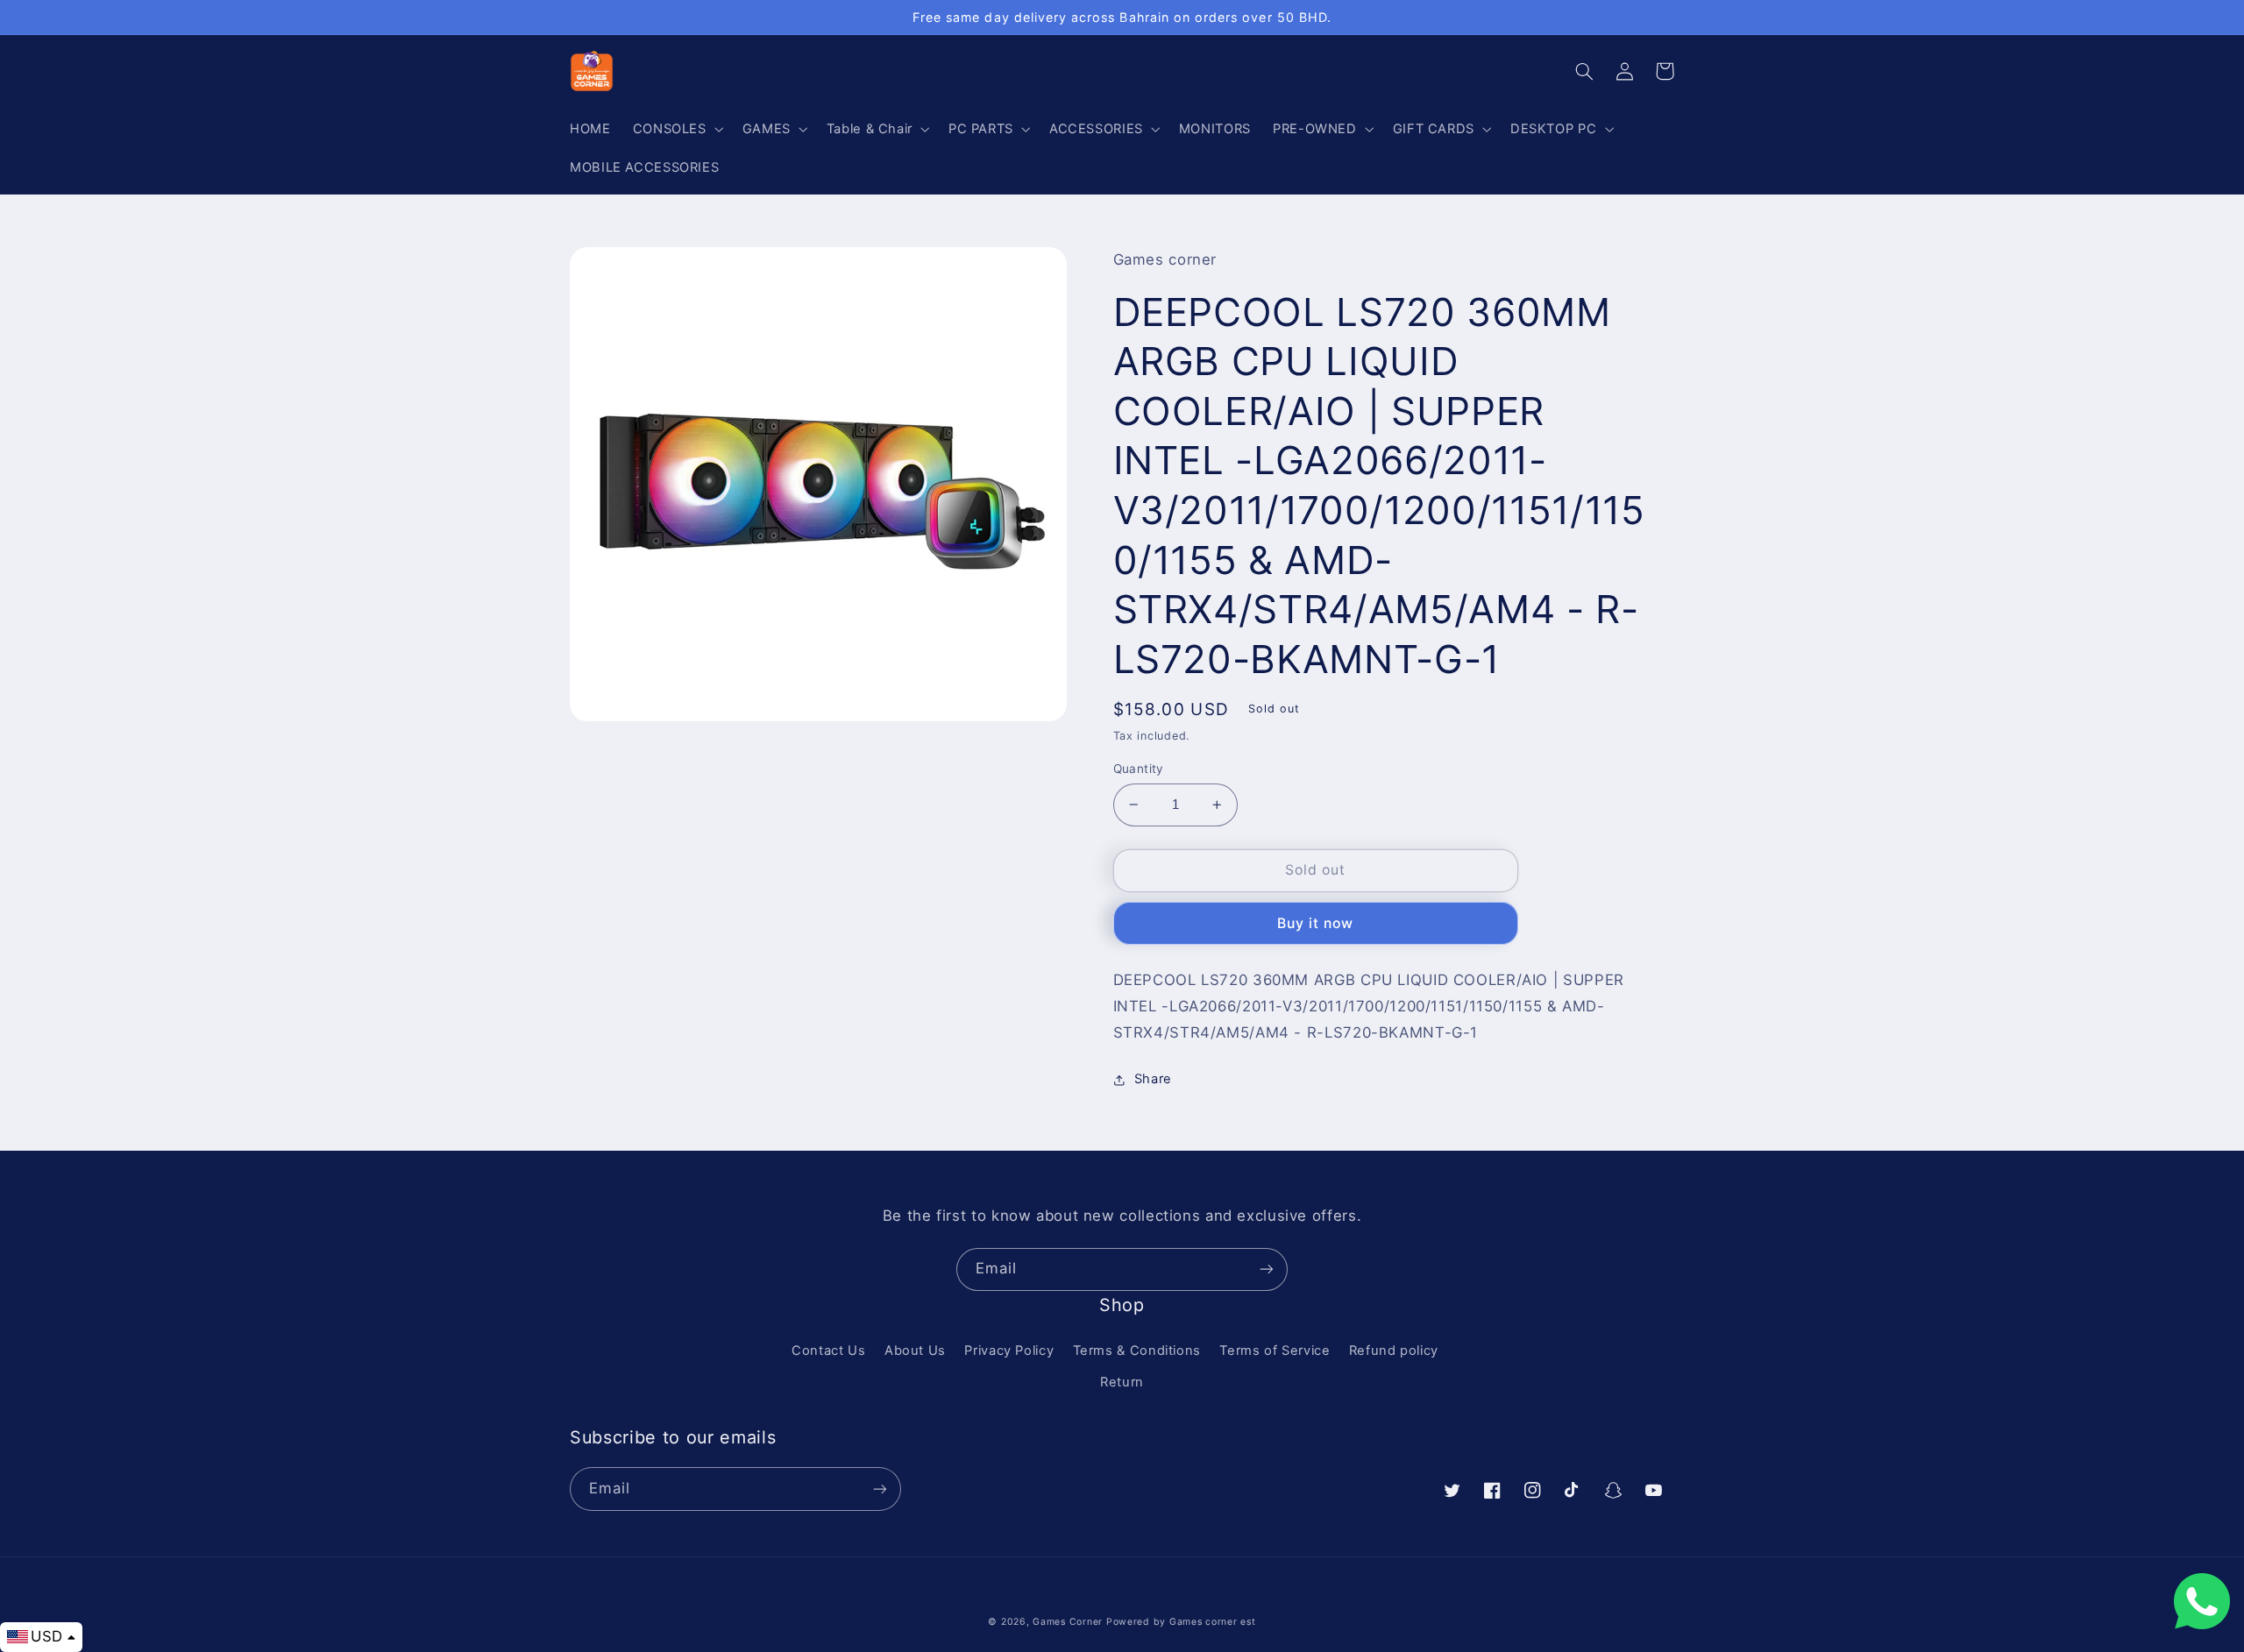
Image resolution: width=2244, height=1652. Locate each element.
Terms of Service (1275, 1351)
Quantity (1139, 769)
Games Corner (1069, 1622)
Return (1122, 1382)
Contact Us (828, 1351)
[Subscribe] (1267, 1269)
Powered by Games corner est (1181, 1622)
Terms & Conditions (1137, 1351)
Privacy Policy (1009, 1351)
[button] (676, 129)
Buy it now (1316, 923)
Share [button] (1153, 1079)
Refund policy (1394, 1351)
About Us (915, 1351)
